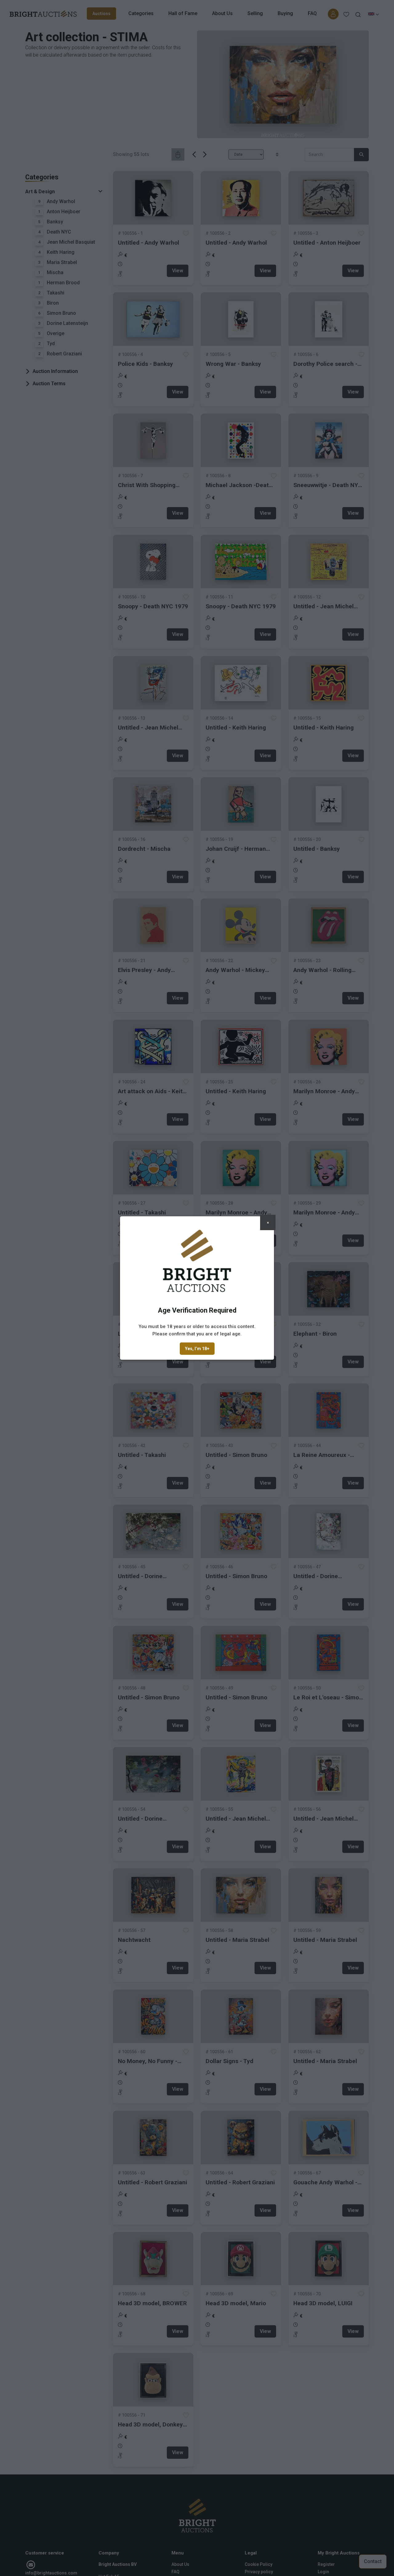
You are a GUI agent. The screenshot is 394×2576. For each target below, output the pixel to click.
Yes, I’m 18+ (197, 1349)
